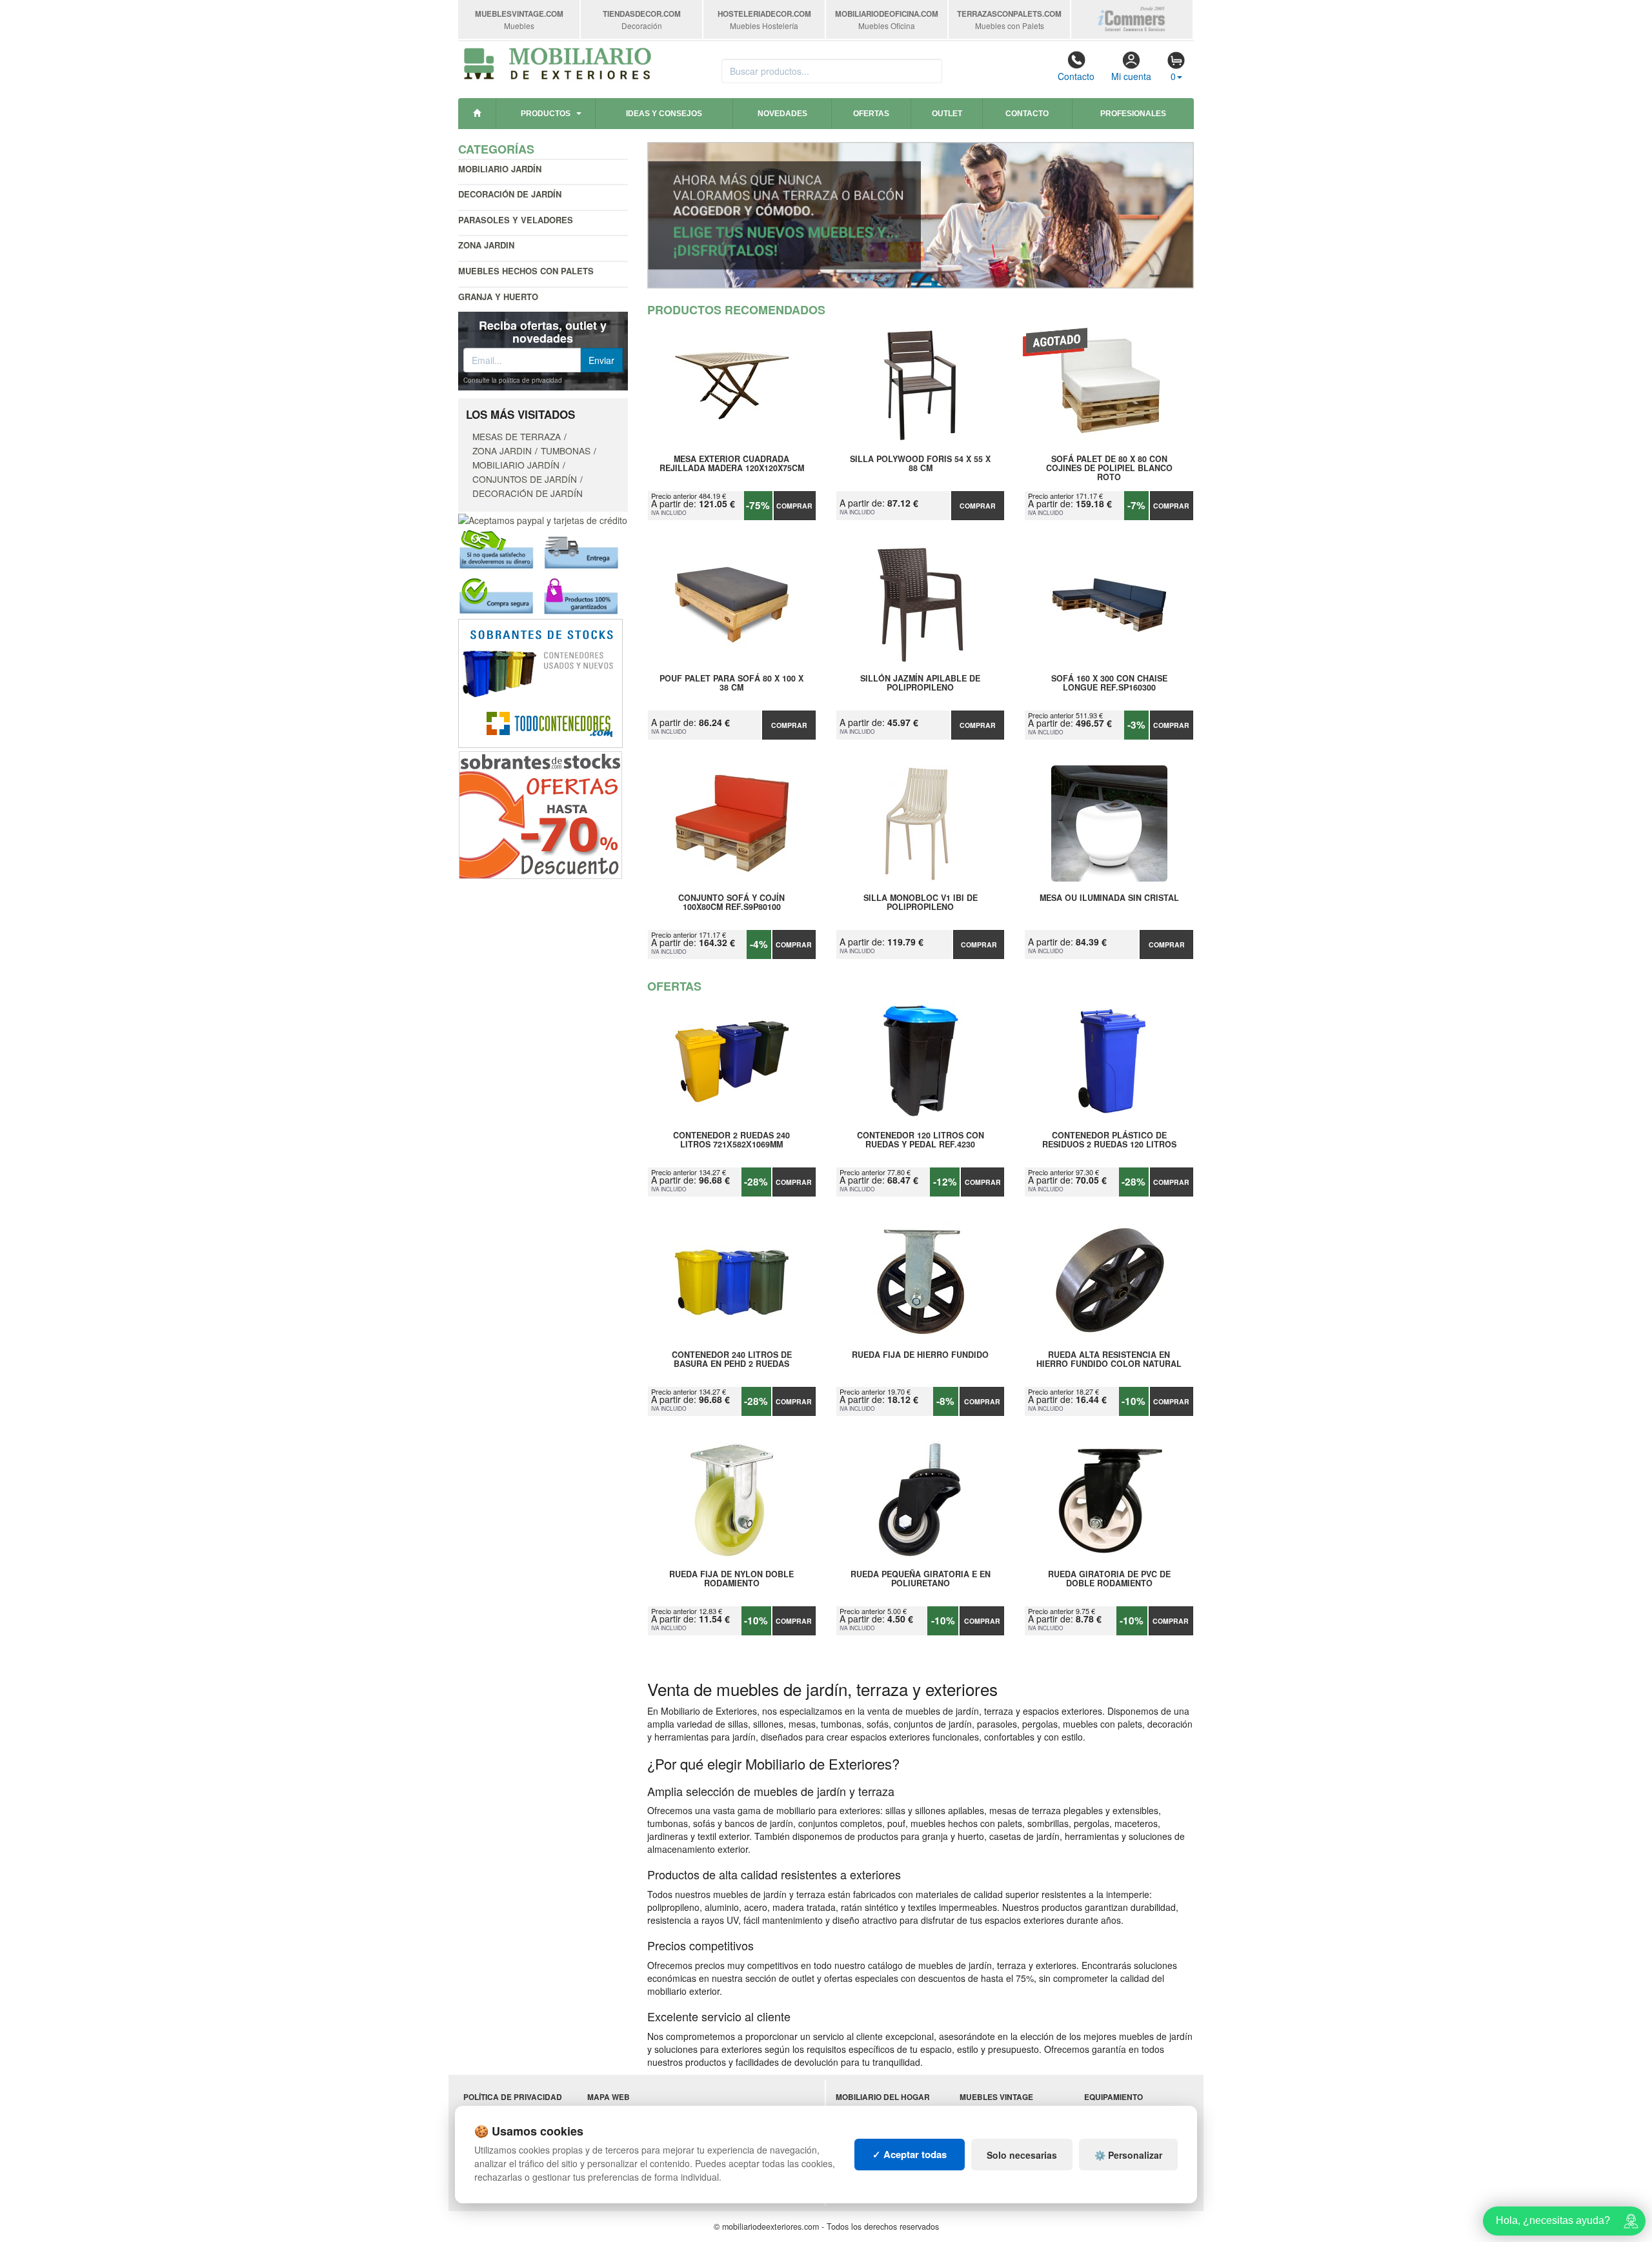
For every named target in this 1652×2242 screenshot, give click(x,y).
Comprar (794, 506)
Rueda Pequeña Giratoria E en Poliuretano (921, 1579)
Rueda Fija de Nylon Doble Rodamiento (731, 1579)
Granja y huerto (498, 297)
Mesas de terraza (517, 436)
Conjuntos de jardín (525, 479)
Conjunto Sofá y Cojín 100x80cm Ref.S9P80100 (731, 903)
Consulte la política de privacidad (513, 380)
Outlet (947, 114)
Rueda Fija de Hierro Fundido (920, 1355)
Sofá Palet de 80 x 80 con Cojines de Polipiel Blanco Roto (1109, 468)
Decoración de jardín (510, 194)
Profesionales (1133, 114)
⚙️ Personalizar (1128, 2155)
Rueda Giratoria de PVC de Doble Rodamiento (1109, 1579)
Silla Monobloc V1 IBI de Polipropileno (921, 903)
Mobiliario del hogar (883, 2097)
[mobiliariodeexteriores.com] (558, 62)
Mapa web (609, 2097)
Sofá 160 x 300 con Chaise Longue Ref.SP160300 (1109, 683)
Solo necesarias (1022, 2155)
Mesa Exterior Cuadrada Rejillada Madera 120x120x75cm (732, 464)
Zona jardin (486, 245)
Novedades (782, 114)
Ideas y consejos (664, 114)
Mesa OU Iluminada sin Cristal (1109, 898)
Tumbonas (566, 450)
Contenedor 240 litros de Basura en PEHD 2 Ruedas (732, 1360)
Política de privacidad (513, 2097)
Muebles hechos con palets (526, 271)
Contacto (1076, 76)
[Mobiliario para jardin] (921, 215)
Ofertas (871, 114)
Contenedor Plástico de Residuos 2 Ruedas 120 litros (1109, 1140)
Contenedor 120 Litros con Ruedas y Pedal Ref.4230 (921, 1140)
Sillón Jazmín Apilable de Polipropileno (920, 683)
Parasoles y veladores (516, 220)
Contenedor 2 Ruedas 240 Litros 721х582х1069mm (731, 1140)
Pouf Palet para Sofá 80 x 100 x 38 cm (731, 683)
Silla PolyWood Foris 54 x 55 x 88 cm (920, 464)
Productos (546, 114)
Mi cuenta (1131, 76)
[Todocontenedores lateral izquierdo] (540, 682)
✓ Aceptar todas (910, 2154)
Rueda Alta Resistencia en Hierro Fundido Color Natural (1109, 1360)
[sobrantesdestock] (540, 813)
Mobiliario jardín (500, 169)
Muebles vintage (996, 2097)
